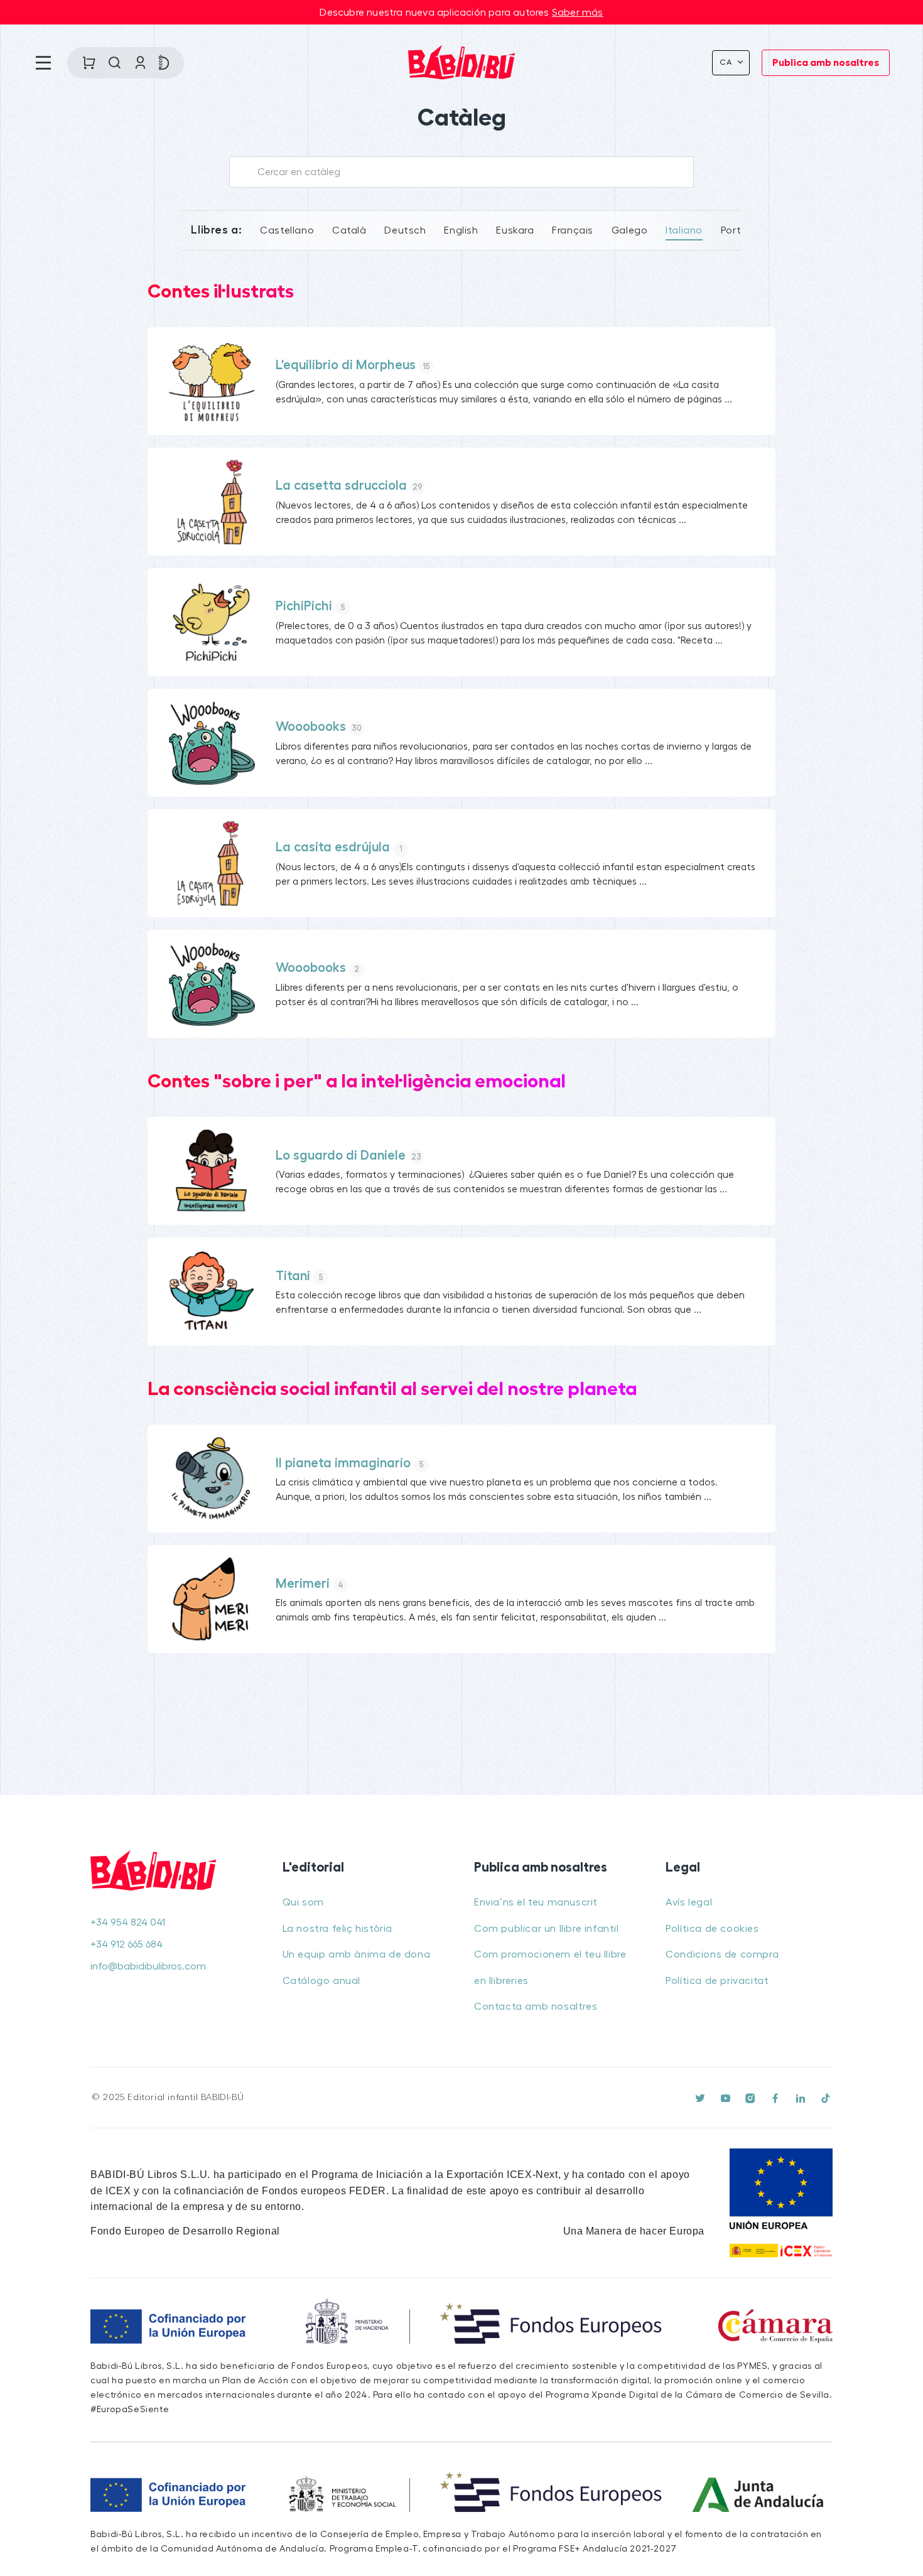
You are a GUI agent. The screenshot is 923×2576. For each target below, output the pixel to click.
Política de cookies (712, 1929)
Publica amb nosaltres (826, 63)
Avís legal (689, 1902)
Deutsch (405, 230)
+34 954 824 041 (128, 1922)
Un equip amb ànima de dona (357, 1954)
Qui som (303, 1902)
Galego (630, 230)
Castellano (287, 230)
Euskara (515, 230)
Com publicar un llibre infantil (547, 1929)
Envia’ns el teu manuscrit (536, 1902)
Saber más (578, 13)
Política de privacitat (717, 1981)
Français (573, 230)
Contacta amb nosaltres (536, 2007)
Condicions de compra (722, 1954)
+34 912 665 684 (127, 1944)
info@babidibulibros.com (148, 1966)
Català (349, 230)
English (461, 230)
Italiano (684, 230)
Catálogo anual (321, 1981)
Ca (727, 62)
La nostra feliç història (337, 1929)
